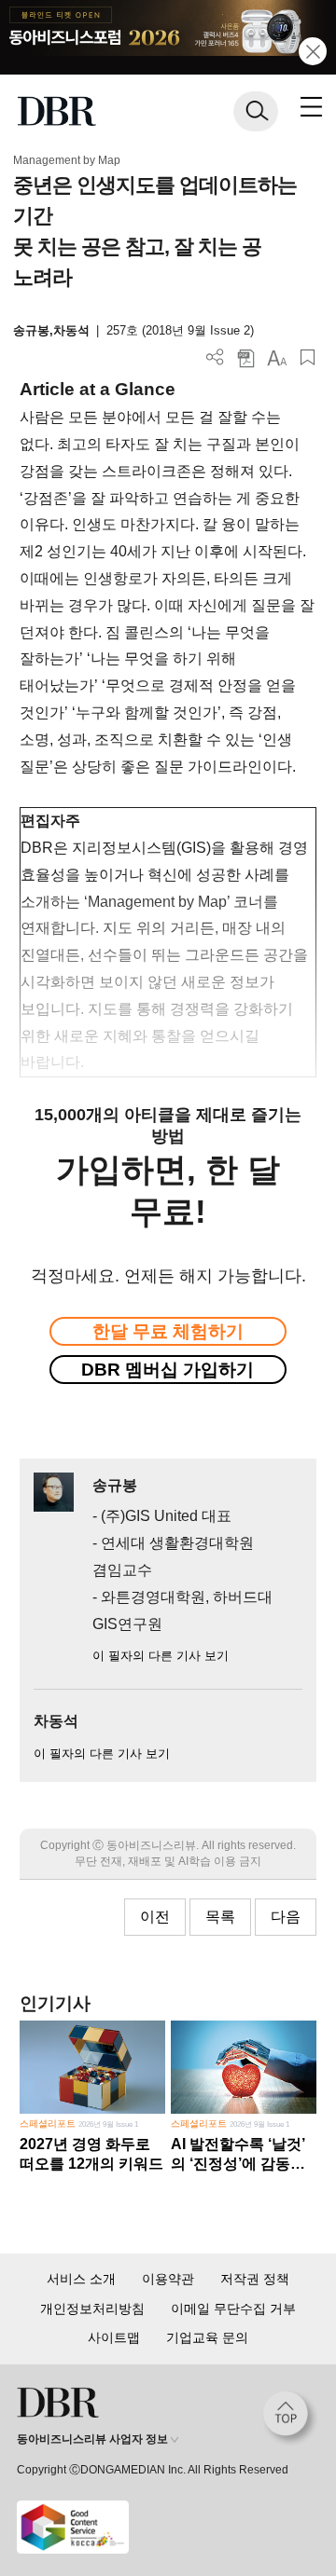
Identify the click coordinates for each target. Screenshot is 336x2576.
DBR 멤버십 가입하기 (168, 1370)
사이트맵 (114, 2337)
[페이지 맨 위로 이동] (290, 2418)
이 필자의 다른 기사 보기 (161, 1656)
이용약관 (168, 2279)
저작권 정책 (255, 2279)
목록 (220, 1917)
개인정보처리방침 (92, 2309)
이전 (155, 1917)
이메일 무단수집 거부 (233, 2309)
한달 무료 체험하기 (168, 1331)
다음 (286, 1917)
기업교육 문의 (207, 2337)
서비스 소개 (81, 2279)
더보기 (215, 357)
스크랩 (308, 357)
